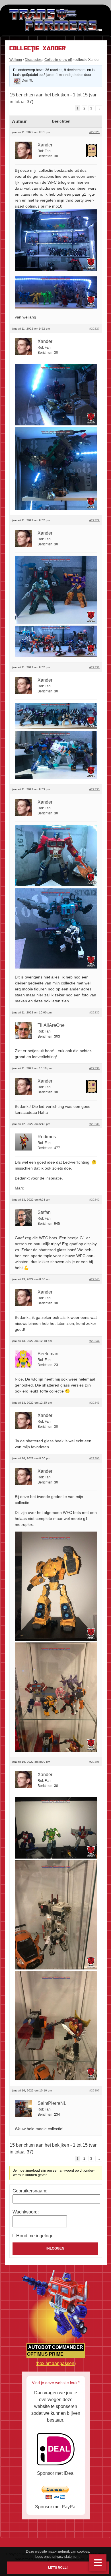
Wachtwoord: (26, 2212)
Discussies (33, 60)
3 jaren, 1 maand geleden (63, 75)
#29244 (94, 1341)
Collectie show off (58, 60)
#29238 (94, 1124)
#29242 (94, 1200)
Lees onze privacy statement (57, 2557)
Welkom (16, 60)
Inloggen (55, 2248)
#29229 (94, 520)
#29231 (94, 667)
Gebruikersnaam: (30, 2191)
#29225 (94, 132)
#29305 (94, 1762)
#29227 (94, 329)
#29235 (94, 1012)
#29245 (94, 1403)
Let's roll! (58, 2568)
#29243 (94, 1279)
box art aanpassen (56, 2363)
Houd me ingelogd (35, 2236)
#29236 (94, 1068)
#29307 (94, 2090)
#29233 (94, 789)
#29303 (94, 1458)
